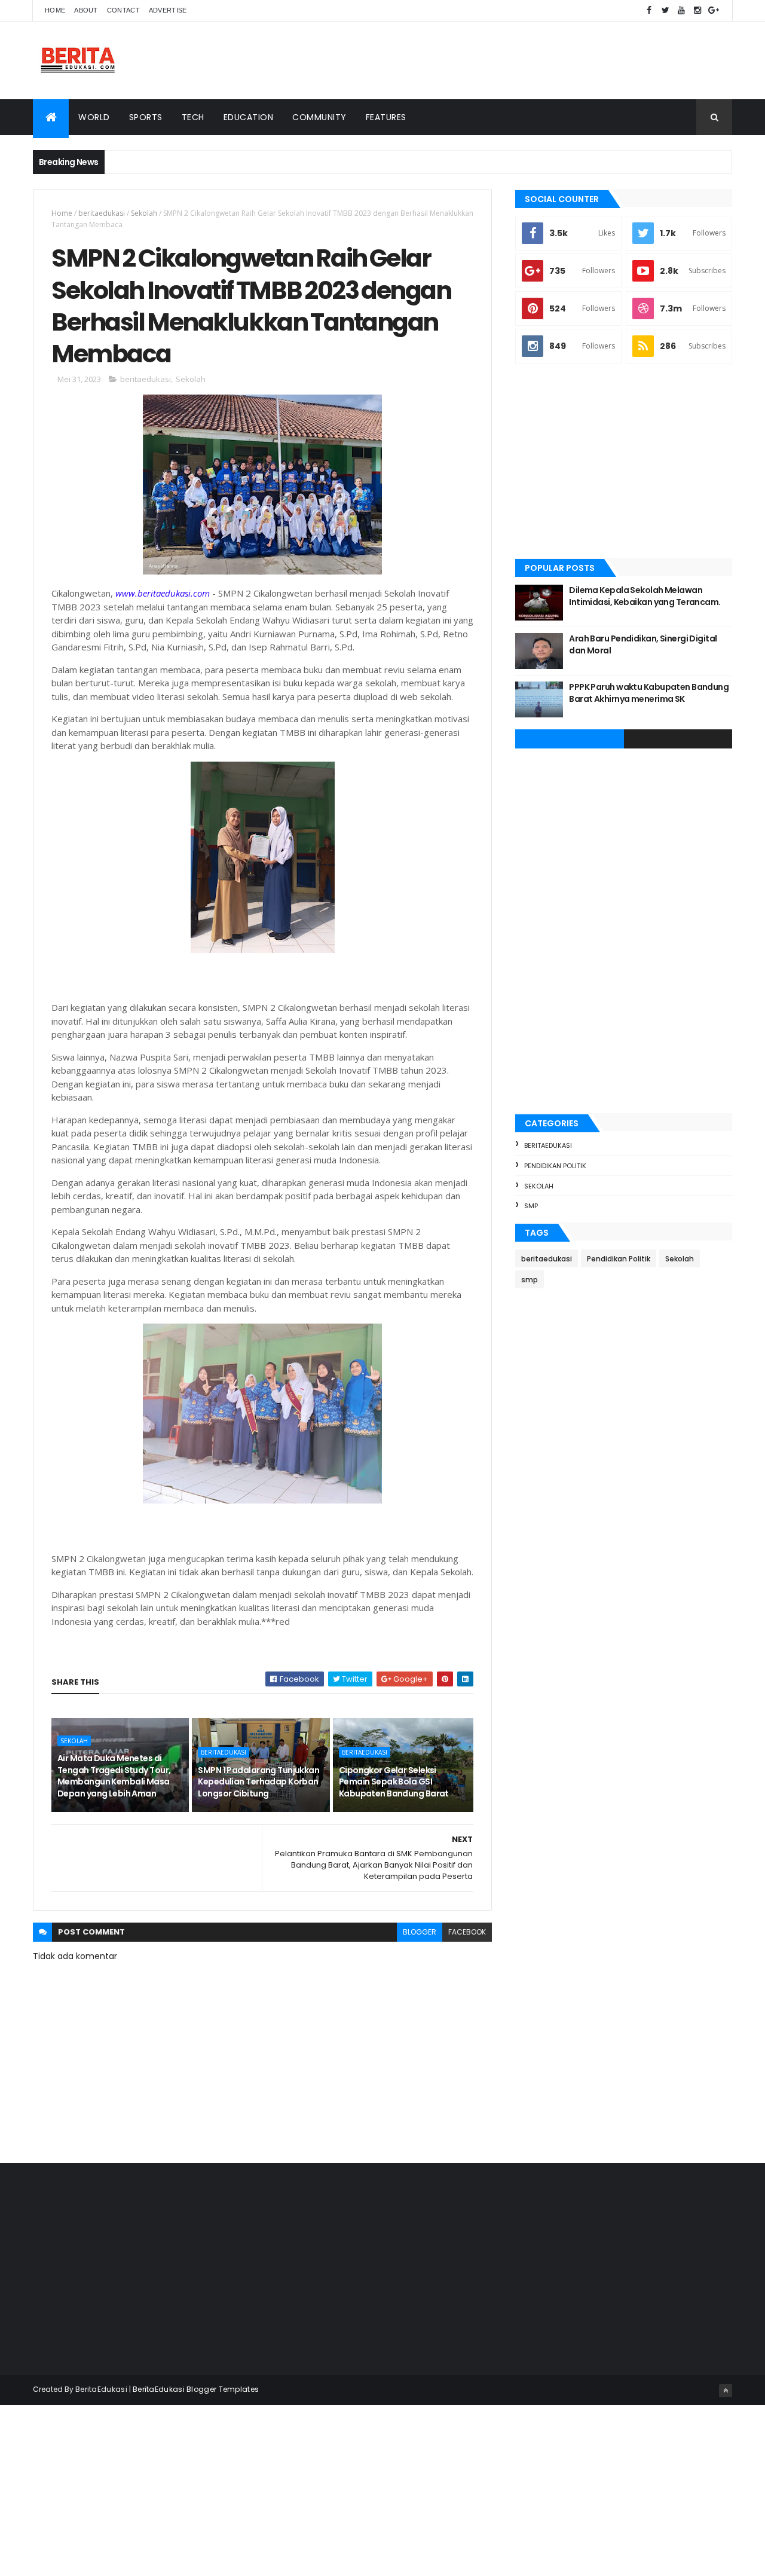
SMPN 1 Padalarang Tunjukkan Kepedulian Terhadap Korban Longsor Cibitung (258, 1782)
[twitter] (665, 10)
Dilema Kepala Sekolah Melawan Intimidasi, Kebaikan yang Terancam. (645, 596)
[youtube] (681, 10)
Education (249, 117)
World (94, 117)
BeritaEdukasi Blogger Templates (196, 2389)
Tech (193, 117)
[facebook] (649, 10)
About (86, 10)
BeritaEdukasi (101, 2389)
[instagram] (697, 10)
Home (55, 10)
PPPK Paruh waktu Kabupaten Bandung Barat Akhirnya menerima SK (649, 693)
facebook (467, 1932)
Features (386, 117)
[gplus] (714, 10)
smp (531, 1206)
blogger (420, 1932)
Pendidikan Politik (555, 1166)
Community (319, 117)
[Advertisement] (515, 60)
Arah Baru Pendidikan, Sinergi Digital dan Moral (643, 644)
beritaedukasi (102, 213)
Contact (123, 10)
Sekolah (144, 213)
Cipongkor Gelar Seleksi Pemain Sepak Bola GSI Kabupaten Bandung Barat (394, 1782)
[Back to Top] (726, 2391)
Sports (146, 117)
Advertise (168, 10)
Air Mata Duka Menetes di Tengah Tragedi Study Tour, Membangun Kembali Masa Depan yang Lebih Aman (114, 1776)
